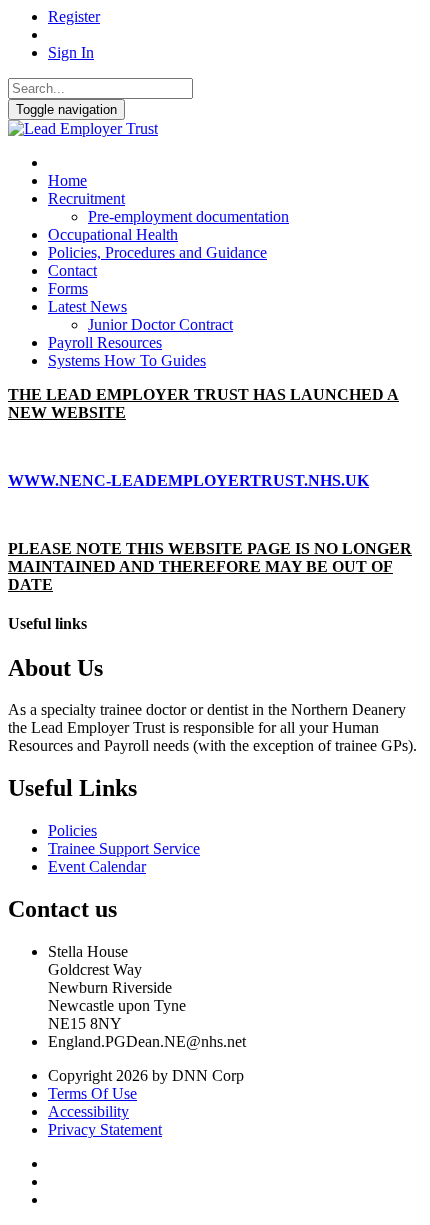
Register (74, 16)
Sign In (71, 52)
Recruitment (86, 198)
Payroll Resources (105, 342)
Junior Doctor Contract (160, 324)
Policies (72, 830)
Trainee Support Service (124, 848)
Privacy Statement (105, 1129)
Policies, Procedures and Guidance (157, 252)
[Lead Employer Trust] (83, 128)
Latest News (87, 306)
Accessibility (88, 1111)
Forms (68, 288)
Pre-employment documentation (188, 216)
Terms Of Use (92, 1093)
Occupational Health (113, 234)
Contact (72, 270)
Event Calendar (97, 866)
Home (67, 180)
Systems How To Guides (127, 360)
